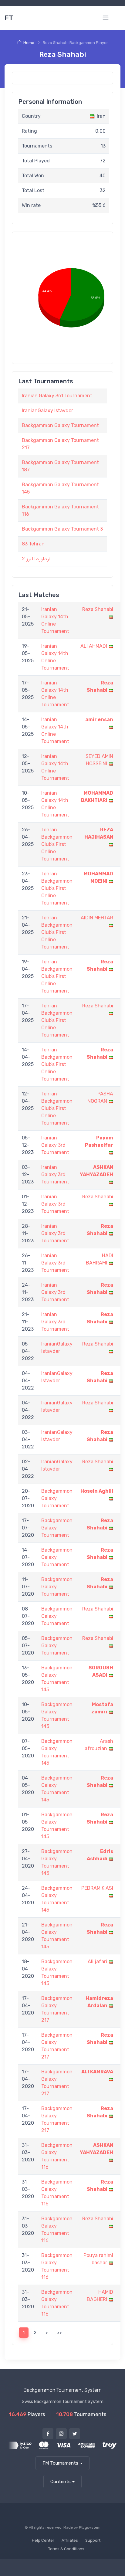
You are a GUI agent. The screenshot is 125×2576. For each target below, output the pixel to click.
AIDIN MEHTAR (97, 918)
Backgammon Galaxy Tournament (60, 425)
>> (59, 2333)
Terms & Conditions (66, 2549)
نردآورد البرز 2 (36, 559)
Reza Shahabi (98, 609)
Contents (61, 2482)
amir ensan (99, 720)
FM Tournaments (60, 2463)
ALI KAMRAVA (97, 2072)
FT (9, 18)
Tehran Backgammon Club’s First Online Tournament (57, 844)
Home (29, 43)
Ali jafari (97, 1962)
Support (93, 2540)
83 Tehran (33, 544)
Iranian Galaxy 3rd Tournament (57, 396)
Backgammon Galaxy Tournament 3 (62, 529)
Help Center (43, 2540)
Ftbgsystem (90, 2527)
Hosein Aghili (97, 1491)
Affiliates (70, 2540)
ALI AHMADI (94, 646)
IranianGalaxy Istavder (47, 411)
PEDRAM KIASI (97, 1888)
